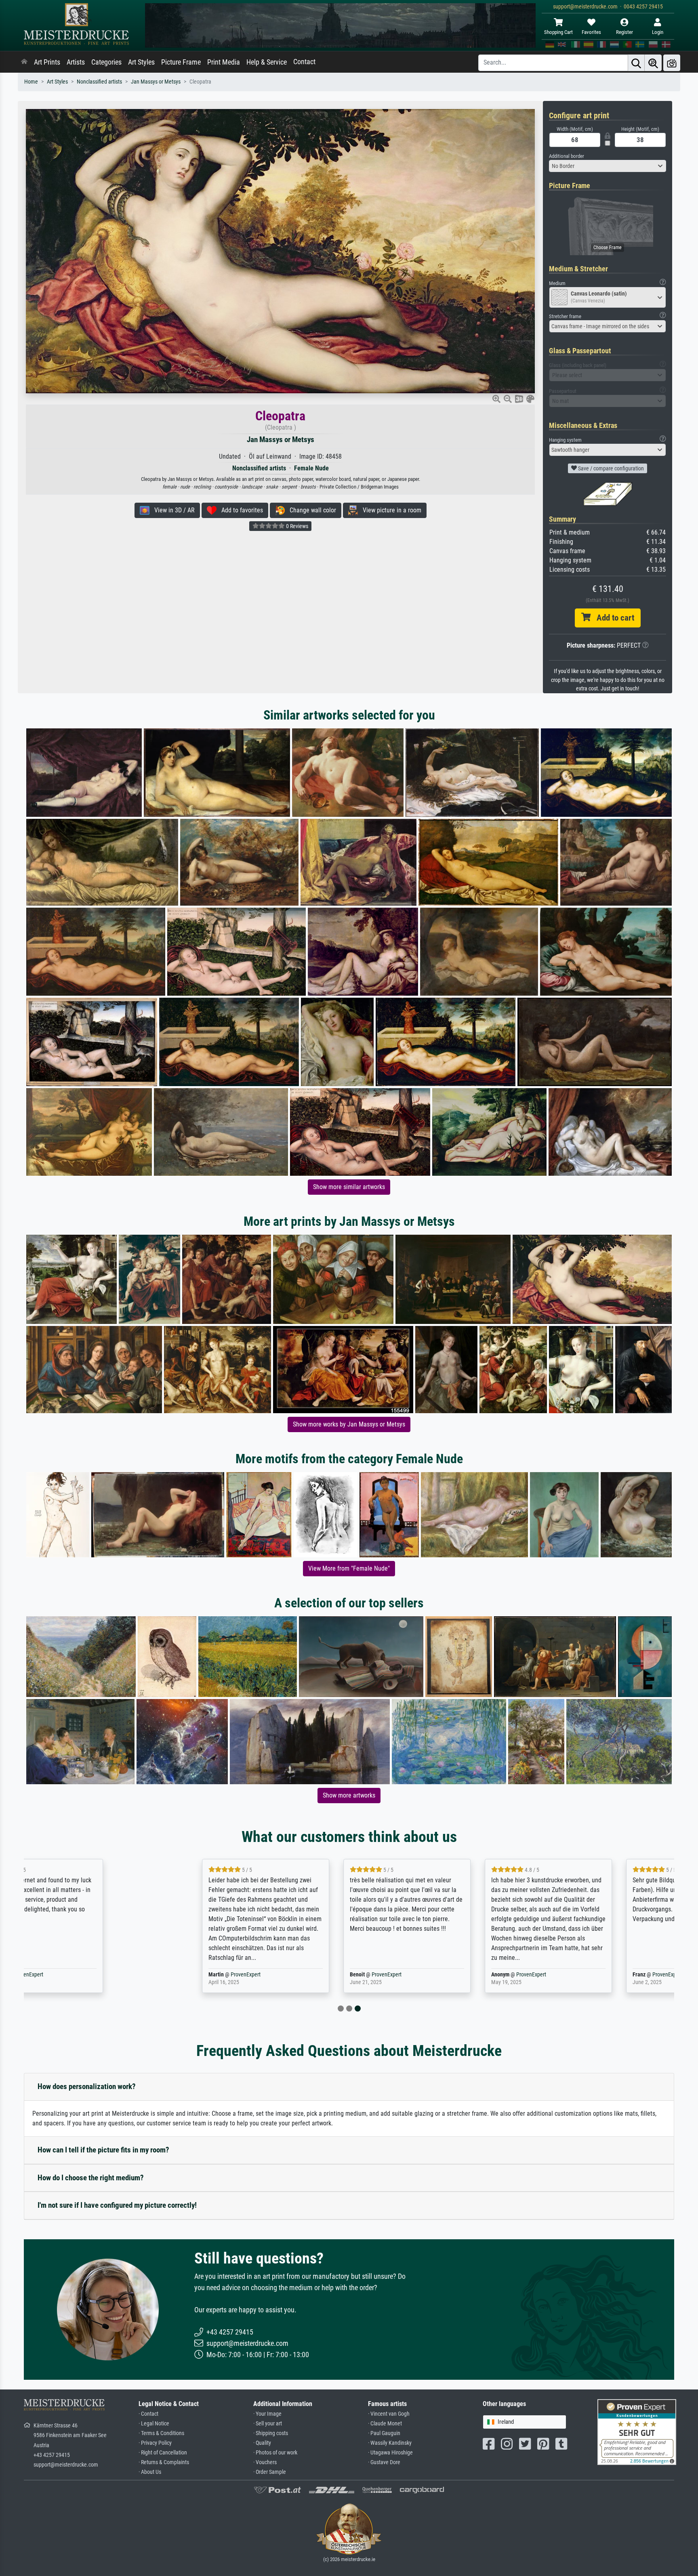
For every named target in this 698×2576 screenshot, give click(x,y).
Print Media (224, 62)
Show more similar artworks (349, 1187)
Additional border (567, 156)
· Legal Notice (154, 2424)
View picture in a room (390, 510)
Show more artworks (349, 1795)
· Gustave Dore (384, 2462)
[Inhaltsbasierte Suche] (653, 63)
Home (31, 82)
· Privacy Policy (155, 2443)
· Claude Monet (385, 2424)
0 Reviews (296, 526)
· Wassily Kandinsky (390, 2443)
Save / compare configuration (610, 468)
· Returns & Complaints (164, 2462)
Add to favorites (240, 510)
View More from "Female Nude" (349, 1568)
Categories (106, 62)
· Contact (148, 2414)
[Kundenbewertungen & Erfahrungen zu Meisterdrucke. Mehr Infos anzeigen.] (637, 2432)
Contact (304, 62)
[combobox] (608, 166)
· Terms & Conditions (161, 2433)
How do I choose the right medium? (91, 2178)
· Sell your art (268, 2424)
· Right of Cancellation (163, 2453)
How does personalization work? (87, 2086)
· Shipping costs (271, 2433)
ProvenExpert (117, 1975)
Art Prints (47, 62)
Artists (76, 62)
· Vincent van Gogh (389, 2414)
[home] (24, 62)
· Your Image (267, 2414)
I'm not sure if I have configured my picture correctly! (117, 2205)
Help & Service (267, 62)
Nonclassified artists (99, 82)
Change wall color (310, 510)
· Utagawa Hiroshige (390, 2453)
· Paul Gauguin (384, 2433)
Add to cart (612, 618)
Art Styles (141, 62)
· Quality (262, 2443)
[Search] (636, 63)
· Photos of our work (275, 2453)
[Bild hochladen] (672, 63)
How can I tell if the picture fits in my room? (103, 2150)
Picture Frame (181, 62)
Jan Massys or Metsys (156, 82)
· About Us (150, 2472)
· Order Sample (270, 2472)
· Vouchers (265, 2462)
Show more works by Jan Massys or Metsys (349, 1424)
